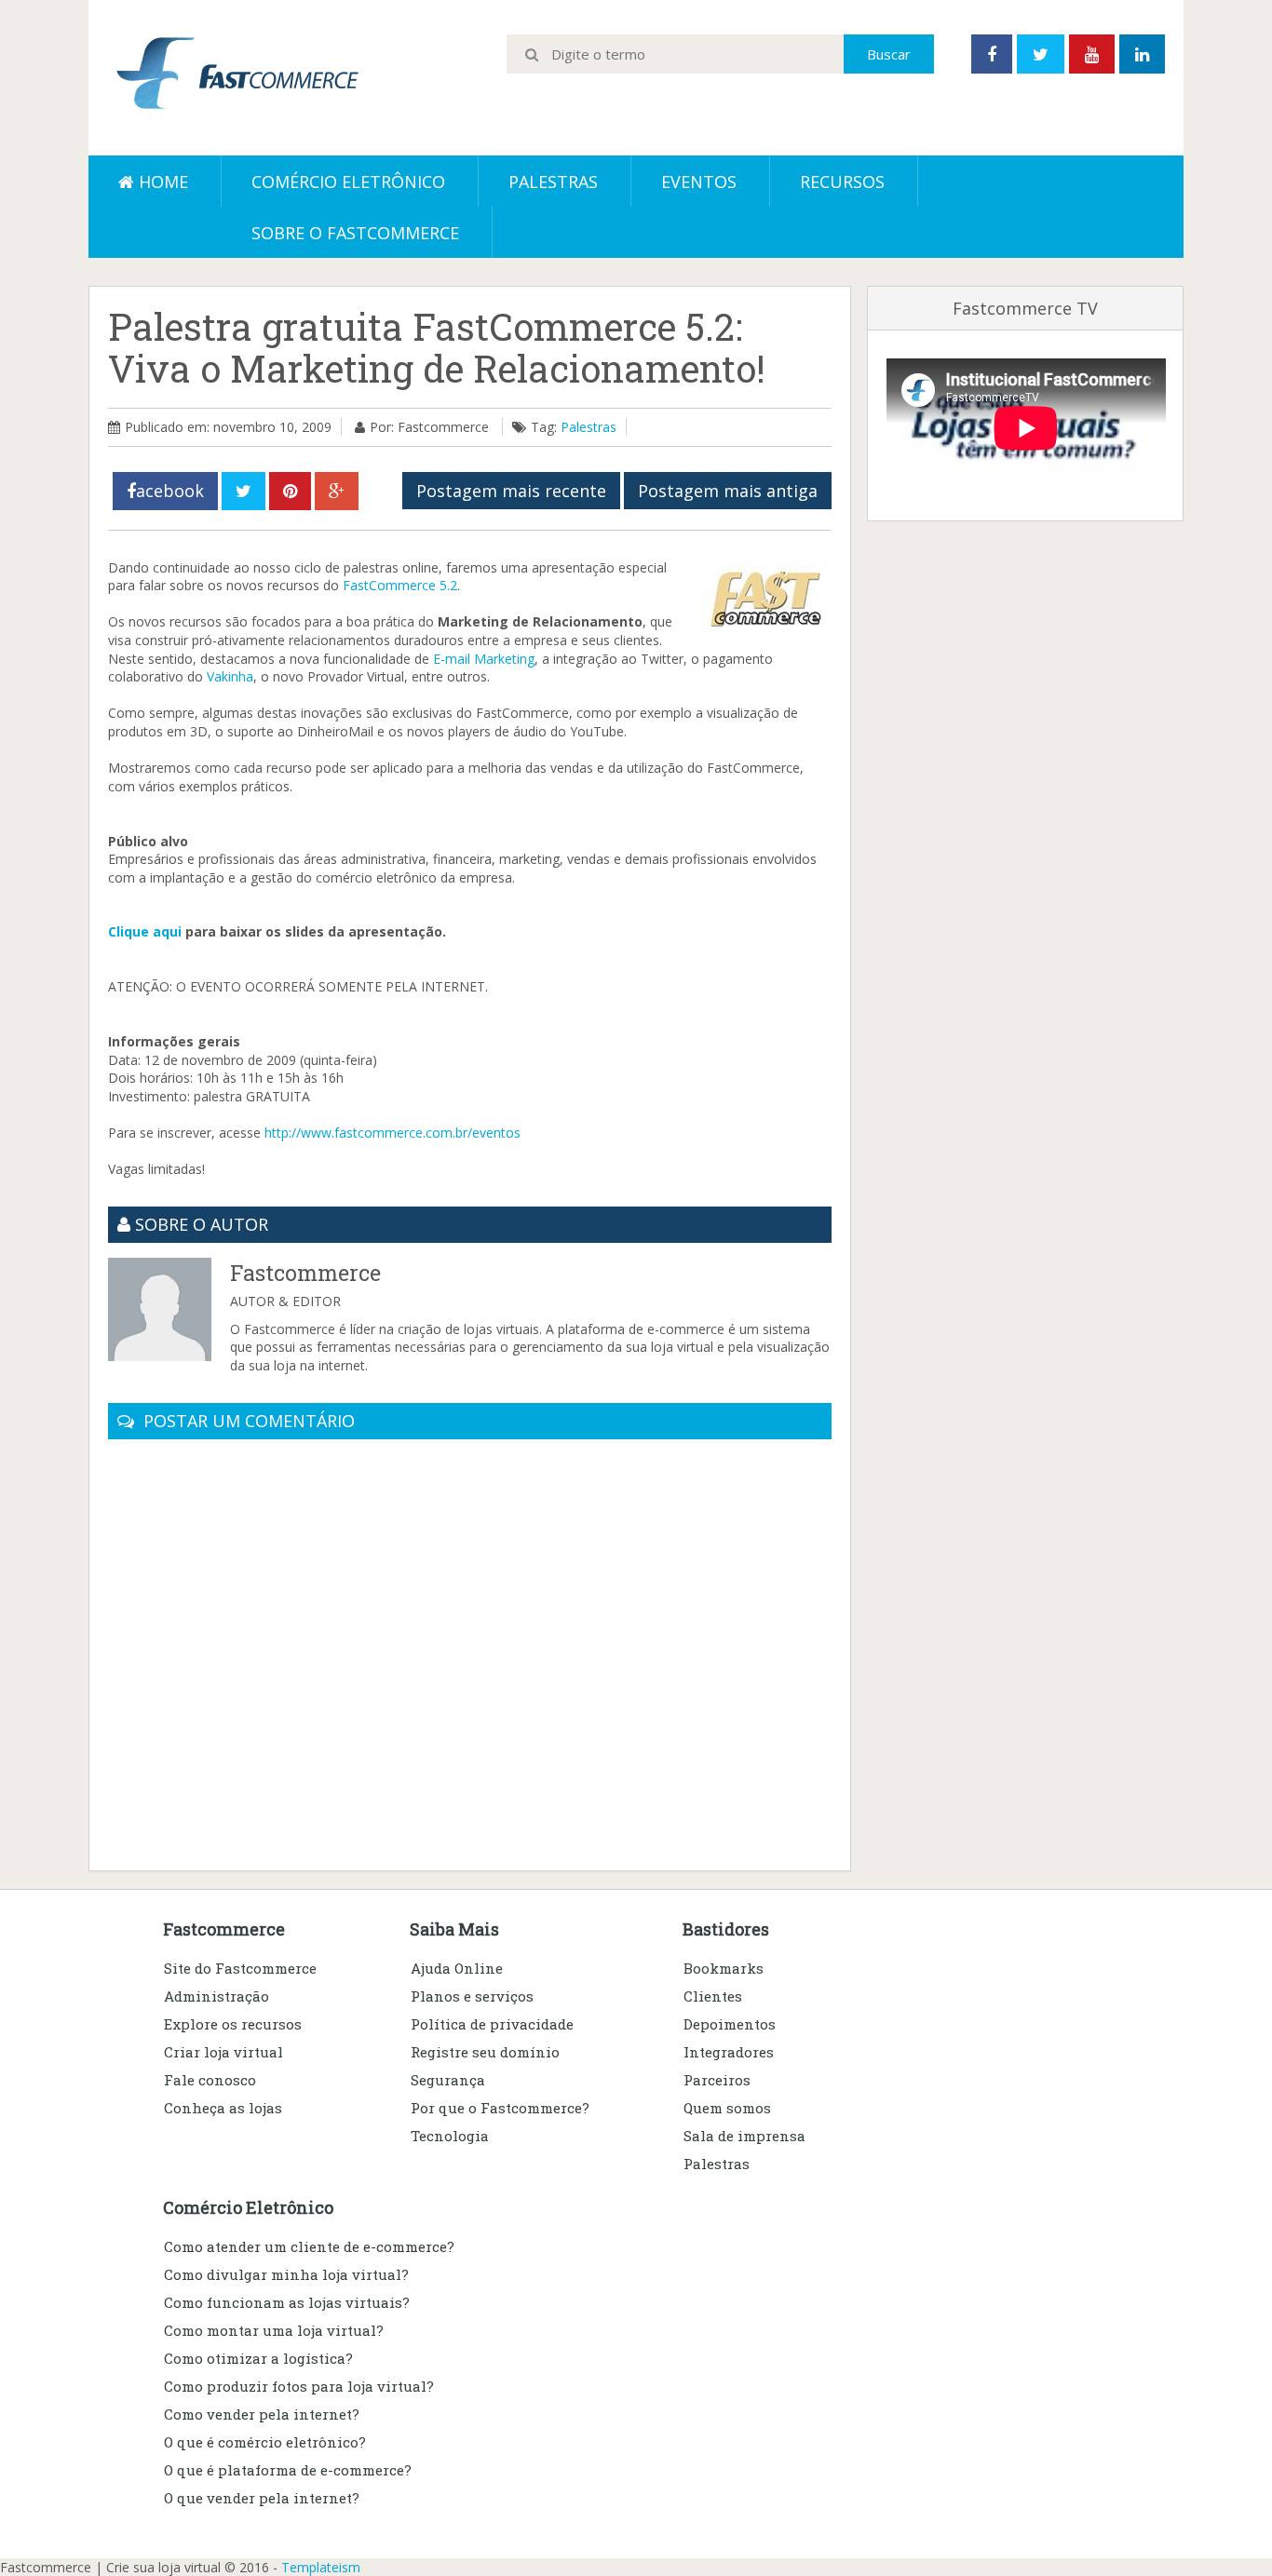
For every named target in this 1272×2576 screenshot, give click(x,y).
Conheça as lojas (223, 2108)
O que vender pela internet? (262, 2498)
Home (161, 182)
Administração (217, 1996)
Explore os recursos (233, 2024)
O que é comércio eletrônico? (265, 2442)
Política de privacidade (492, 2024)
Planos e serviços (472, 1996)
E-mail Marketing (484, 659)
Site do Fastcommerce (240, 1968)
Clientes (713, 1996)
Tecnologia (450, 2136)
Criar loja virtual (223, 2052)
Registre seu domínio (485, 2052)
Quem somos (727, 2108)
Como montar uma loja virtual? (274, 2330)
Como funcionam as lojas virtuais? (287, 2302)
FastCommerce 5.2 (400, 585)
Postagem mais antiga (728, 491)
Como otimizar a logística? (258, 2358)
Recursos (842, 182)
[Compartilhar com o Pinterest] (290, 491)
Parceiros (717, 2080)
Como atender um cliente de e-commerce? (309, 2246)
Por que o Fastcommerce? (500, 2108)
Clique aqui (145, 931)
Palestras (553, 182)
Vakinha (230, 676)
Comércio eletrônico (348, 182)
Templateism (321, 2567)
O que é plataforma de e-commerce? (288, 2470)
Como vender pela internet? (262, 2414)
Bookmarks (724, 1968)
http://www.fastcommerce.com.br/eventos (392, 1133)
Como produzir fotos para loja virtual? (299, 2386)
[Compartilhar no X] (244, 491)
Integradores (729, 2052)
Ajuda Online (457, 1968)
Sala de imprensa (744, 2136)
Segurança (448, 2080)
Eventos (699, 182)
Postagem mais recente (511, 491)
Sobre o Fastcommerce (355, 233)
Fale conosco (210, 2080)
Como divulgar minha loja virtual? (286, 2274)
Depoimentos (730, 2024)
